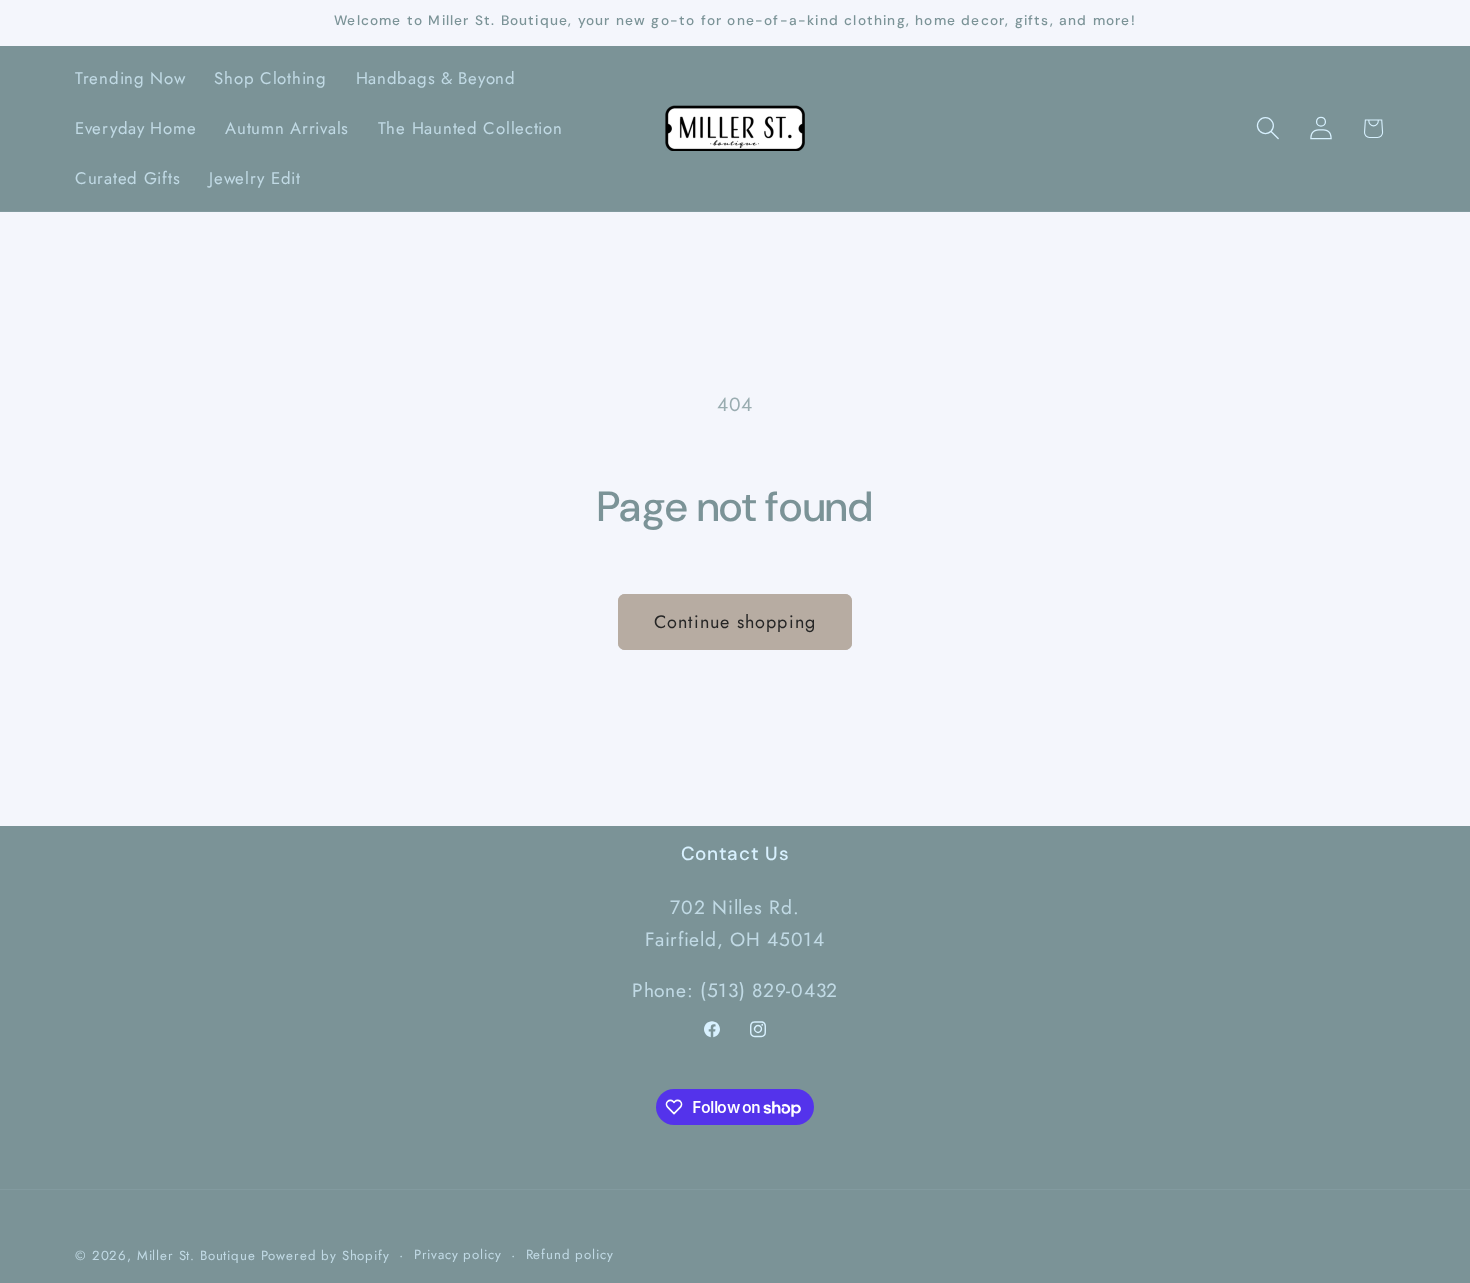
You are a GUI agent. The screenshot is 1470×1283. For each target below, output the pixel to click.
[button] (1267, 128)
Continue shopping (735, 622)
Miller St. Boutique (196, 1255)
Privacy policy (458, 1254)
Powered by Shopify (325, 1255)
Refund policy (570, 1254)
